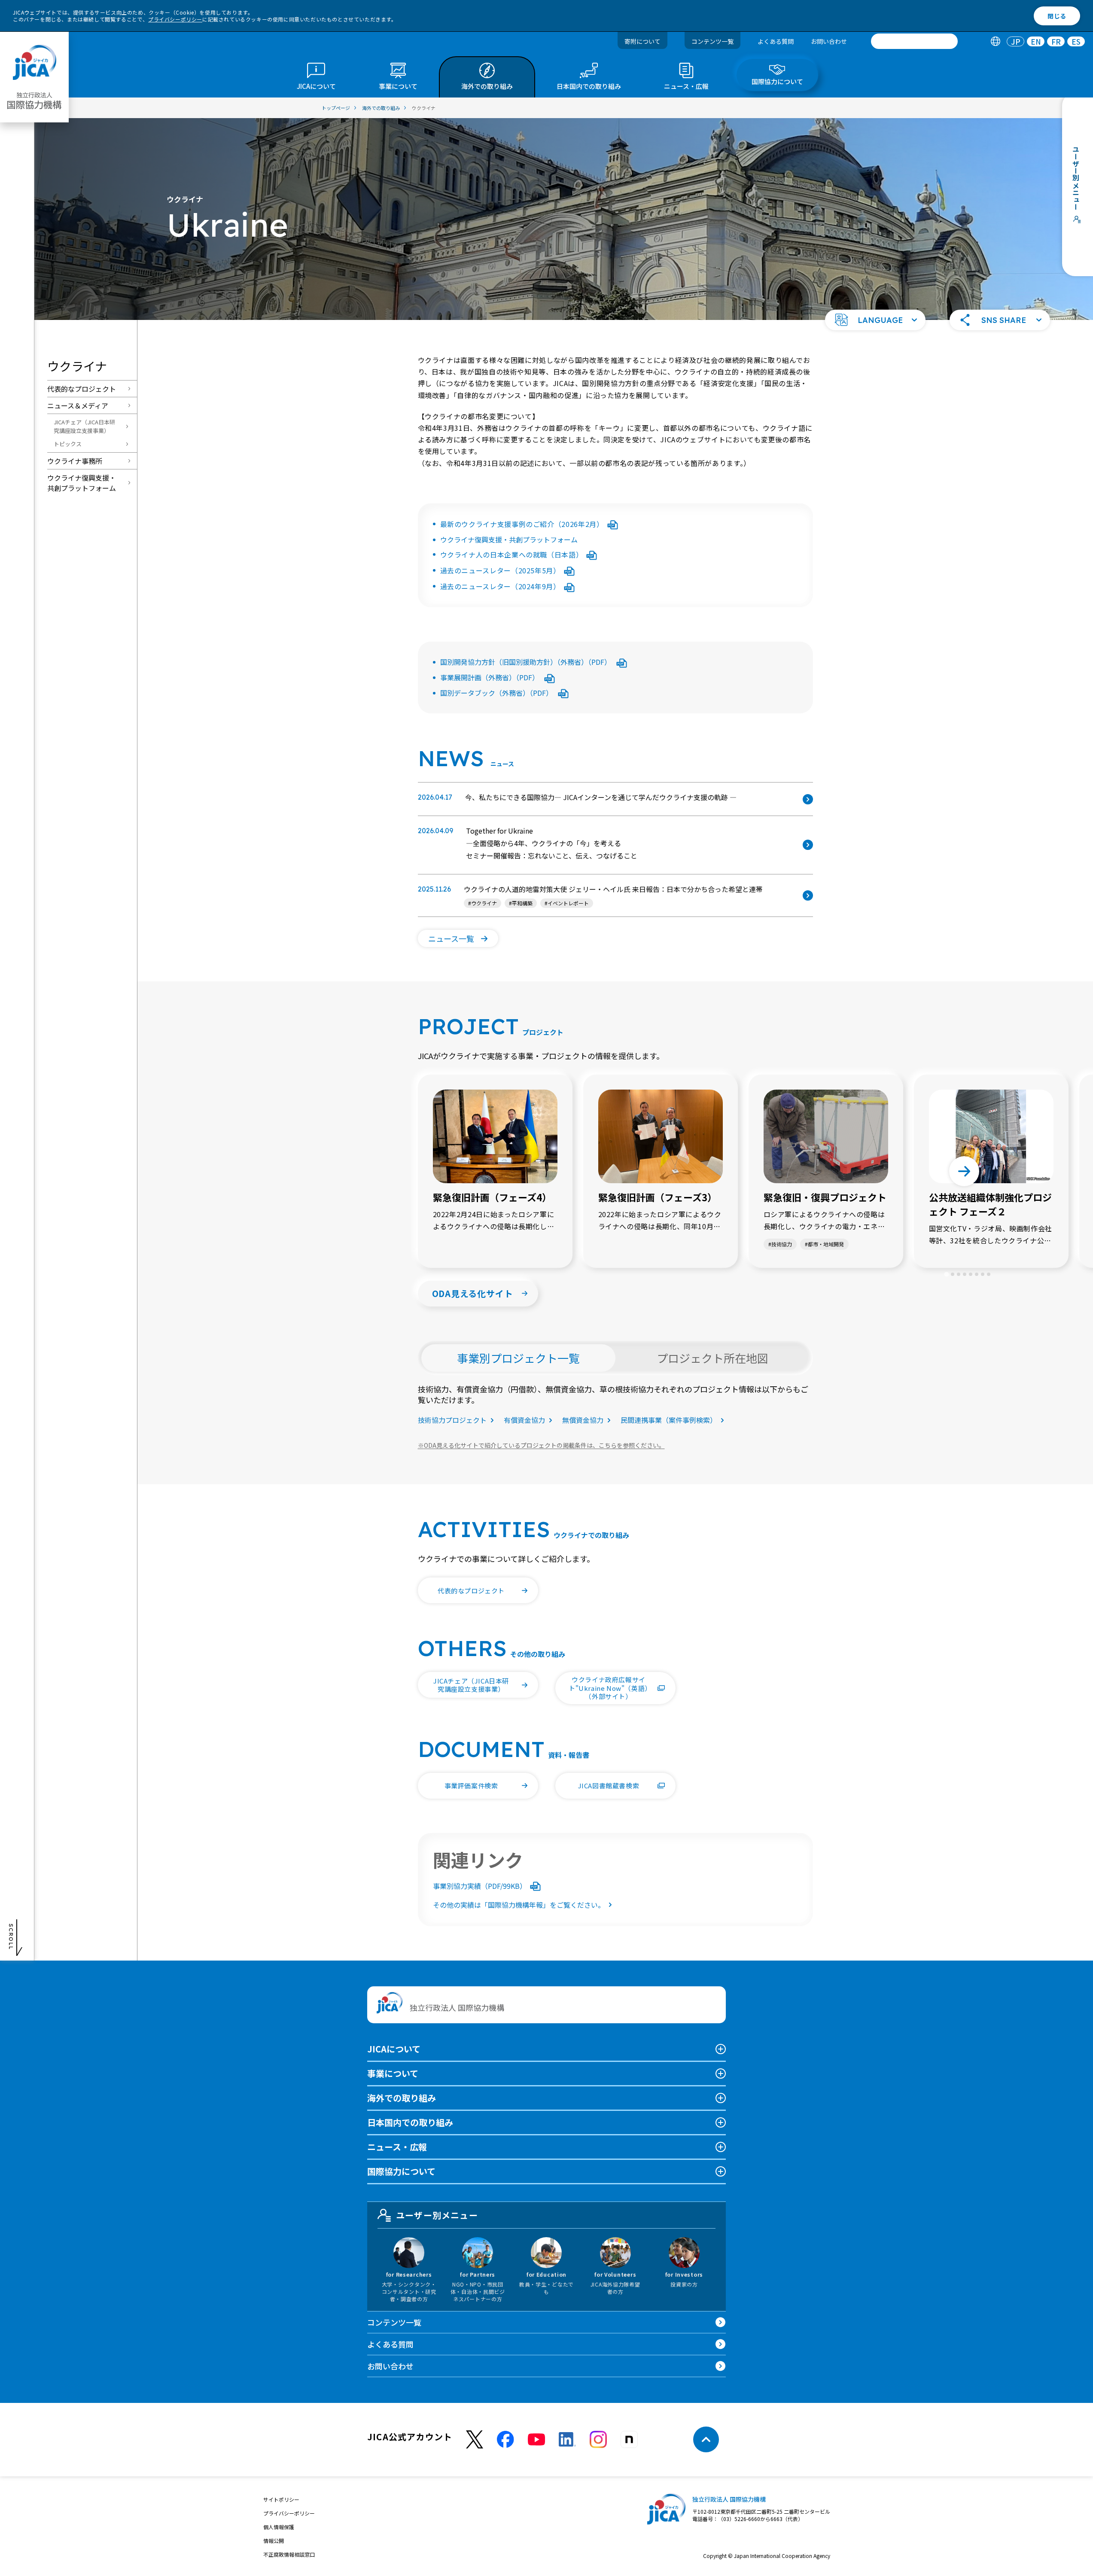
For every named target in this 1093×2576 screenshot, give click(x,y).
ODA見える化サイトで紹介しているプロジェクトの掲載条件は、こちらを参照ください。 (541, 1445)
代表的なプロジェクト (82, 389)
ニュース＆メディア (78, 405)
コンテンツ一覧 (712, 41)
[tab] (995, 41)
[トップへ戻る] (706, 2439)
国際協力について (401, 2171)
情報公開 (274, 2541)
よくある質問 (776, 41)
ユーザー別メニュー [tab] (437, 2215)
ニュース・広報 (397, 2147)
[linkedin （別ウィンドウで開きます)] (567, 2439)
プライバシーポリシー (175, 19)
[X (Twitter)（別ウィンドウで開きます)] (475, 2440)
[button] (875, 320)
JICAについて (394, 2049)
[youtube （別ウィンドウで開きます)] (536, 2440)
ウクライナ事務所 (75, 461)
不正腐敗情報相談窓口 (289, 2554)
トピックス (68, 444)
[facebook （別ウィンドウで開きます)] (505, 2439)
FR (1056, 41)
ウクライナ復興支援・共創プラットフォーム (82, 483)
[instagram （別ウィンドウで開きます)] (598, 2439)
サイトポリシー (281, 2499)
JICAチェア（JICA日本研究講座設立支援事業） (84, 426)
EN (1036, 41)
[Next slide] (964, 1171)
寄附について (642, 41)
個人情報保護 (279, 2527)
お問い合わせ (829, 41)
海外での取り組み (402, 2098)
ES (1076, 41)
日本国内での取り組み (410, 2122)
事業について (393, 2073)
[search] (914, 41)
